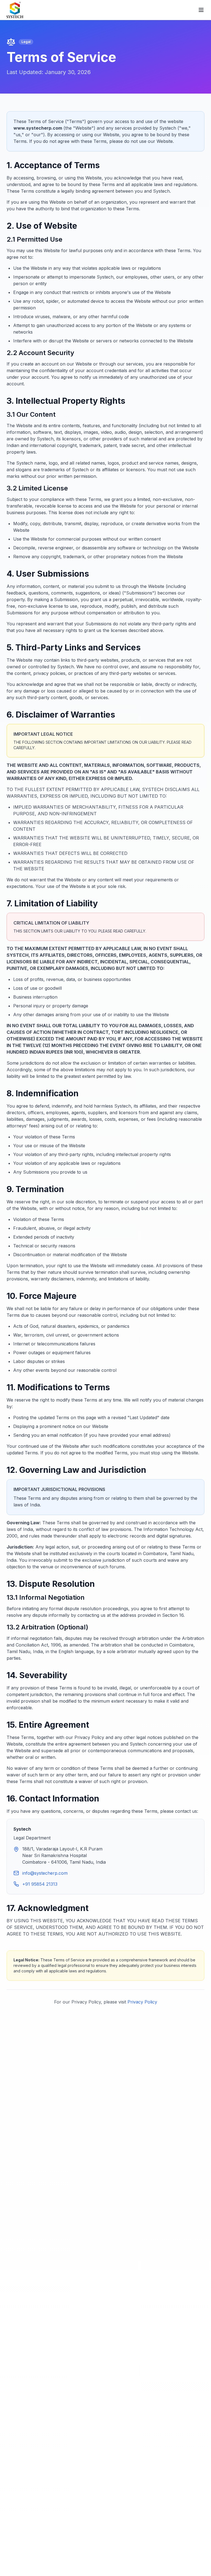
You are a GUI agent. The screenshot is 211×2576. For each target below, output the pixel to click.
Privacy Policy (142, 2002)
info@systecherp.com (45, 1873)
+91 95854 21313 (40, 1884)
